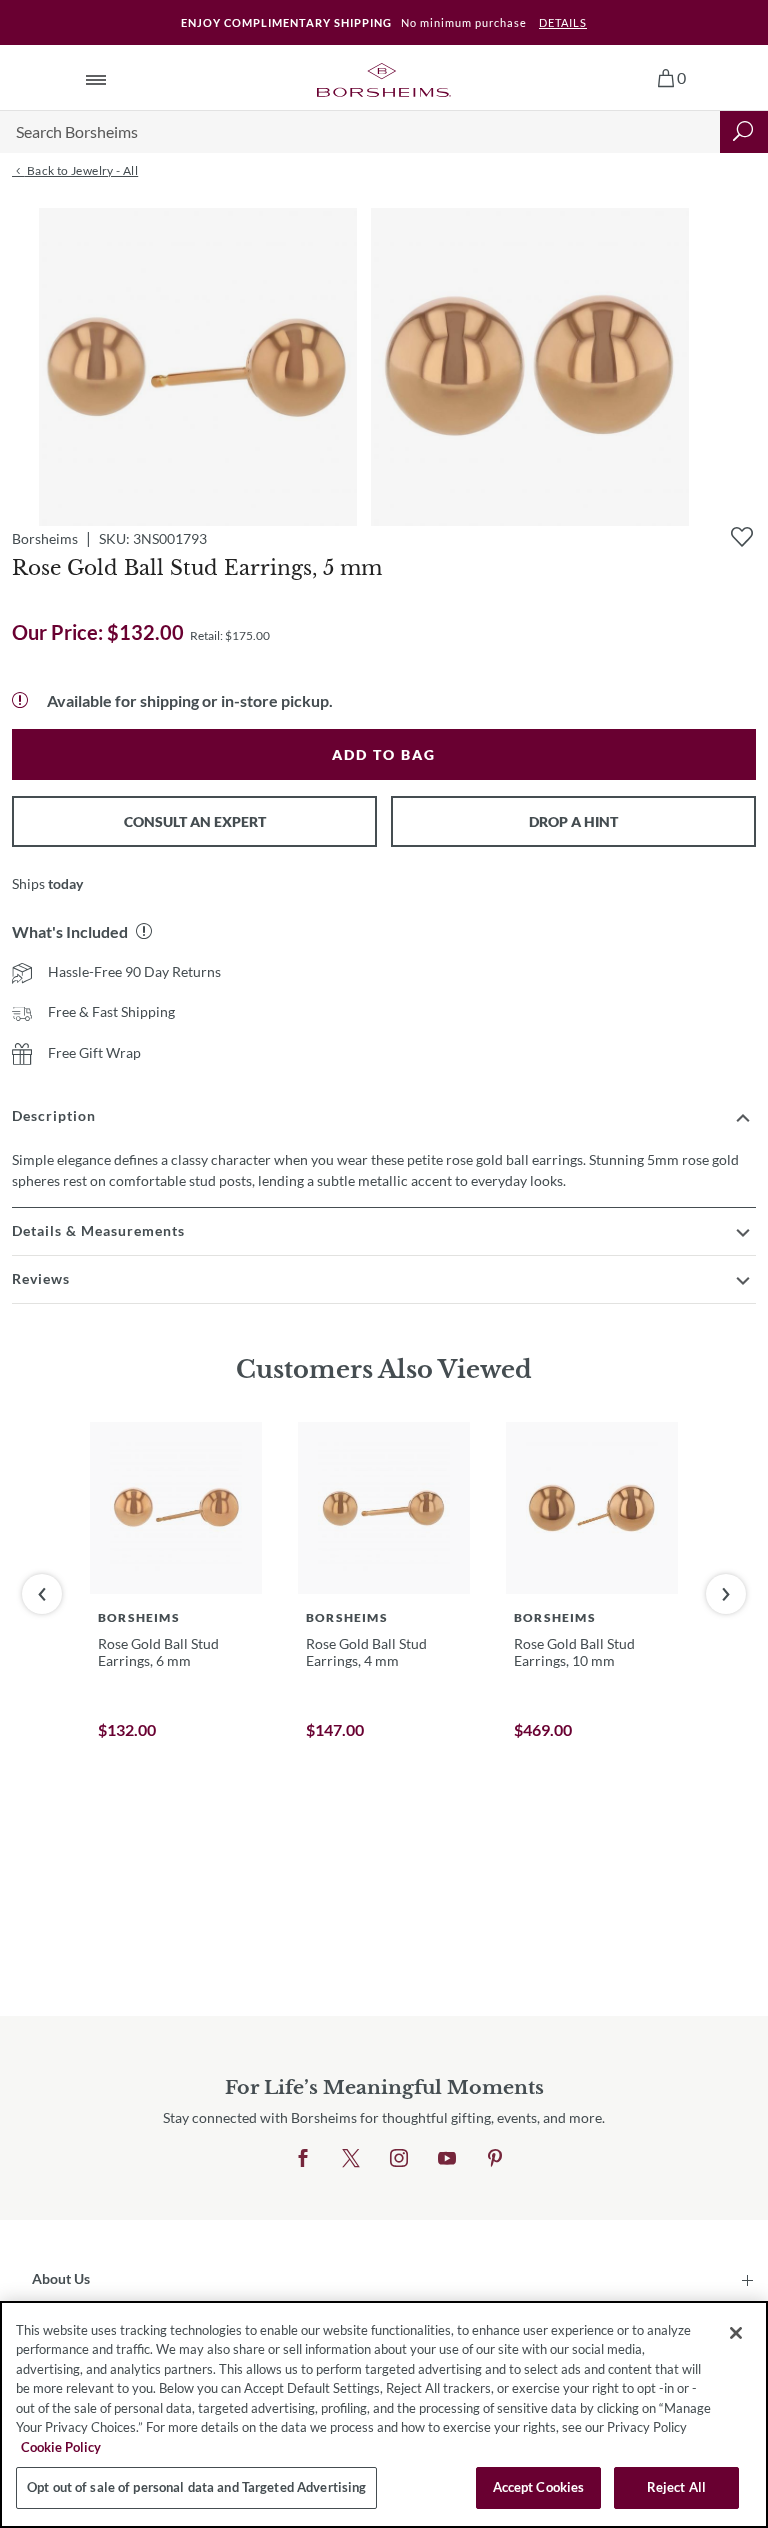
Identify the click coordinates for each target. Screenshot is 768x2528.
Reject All (676, 2487)
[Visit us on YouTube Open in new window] (447, 2159)
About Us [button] (61, 2278)
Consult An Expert (195, 821)
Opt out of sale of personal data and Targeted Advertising (196, 2487)
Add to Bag (384, 754)
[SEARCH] (744, 132)
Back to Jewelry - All (81, 170)
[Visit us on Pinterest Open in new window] (495, 2159)
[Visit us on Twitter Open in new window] (351, 2159)
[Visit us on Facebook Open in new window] (303, 2159)
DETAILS (563, 22)
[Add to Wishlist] (742, 537)
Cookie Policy (61, 2447)
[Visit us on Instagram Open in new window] (399, 2159)
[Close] (736, 2333)
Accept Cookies (539, 2487)
